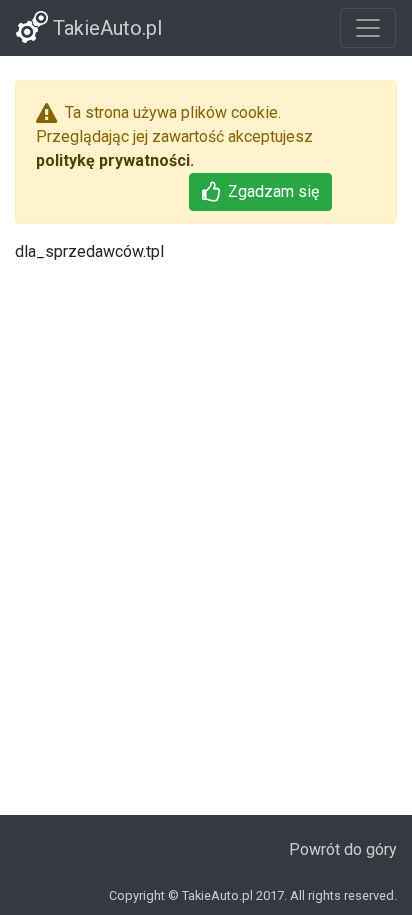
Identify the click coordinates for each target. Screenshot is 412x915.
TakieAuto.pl (105, 28)
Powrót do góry (343, 849)
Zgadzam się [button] (273, 191)
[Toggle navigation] (368, 28)
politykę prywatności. (115, 160)
